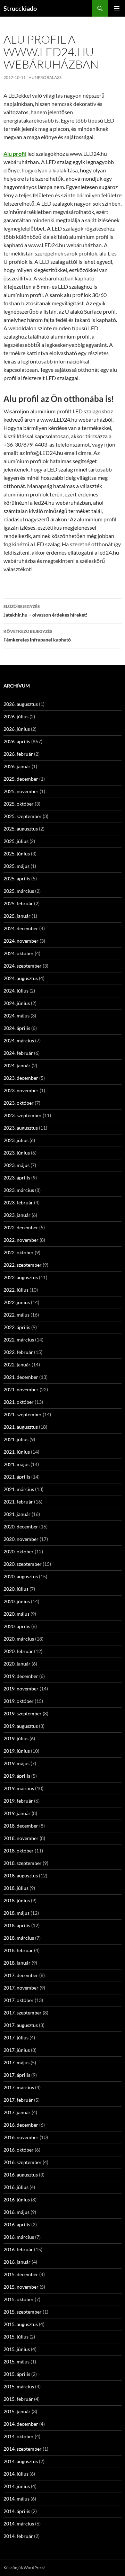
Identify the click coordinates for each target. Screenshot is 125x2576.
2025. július (16, 841)
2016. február (18, 2249)
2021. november (21, 1389)
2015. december (21, 2274)
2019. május (16, 1763)
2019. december (21, 1676)
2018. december (21, 1826)
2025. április (17, 878)
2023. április (17, 1178)
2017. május (16, 2062)
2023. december (21, 1078)
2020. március (19, 1639)
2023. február (18, 1202)
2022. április (17, 1327)
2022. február (18, 1352)
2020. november (21, 1539)
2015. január (17, 2411)
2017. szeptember (23, 2013)
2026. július (16, 716)
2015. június (17, 2349)
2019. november (21, 1689)
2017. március (19, 2087)
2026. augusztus (21, 704)
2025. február (18, 903)
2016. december (21, 2125)
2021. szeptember (23, 1414)
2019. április (17, 1776)
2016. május (16, 2212)
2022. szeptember (23, 1265)
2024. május (16, 1016)
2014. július (16, 2474)
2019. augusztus (21, 1726)
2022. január (17, 1365)
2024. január (17, 1065)
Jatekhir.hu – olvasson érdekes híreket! (45, 611)
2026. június (17, 729)
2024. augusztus (21, 978)
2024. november (21, 941)
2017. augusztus (21, 2025)
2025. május (16, 866)
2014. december (21, 2424)
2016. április (17, 2224)
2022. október (19, 1252)
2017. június (17, 2050)
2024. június (17, 1003)
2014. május (16, 2499)
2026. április (17, 741)
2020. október (19, 1551)
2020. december (21, 1527)
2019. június (17, 1751)
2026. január (17, 766)
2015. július (16, 2337)
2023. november (21, 1090)
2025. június (17, 854)
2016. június (17, 2200)
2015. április (17, 2374)
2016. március (19, 2237)
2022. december (21, 1227)
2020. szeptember (23, 1564)
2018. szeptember (23, 1863)
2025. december (21, 779)
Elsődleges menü (117, 8)
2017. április (17, 2075)
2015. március (19, 2386)
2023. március (19, 1190)
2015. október (19, 2299)
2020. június (17, 1601)
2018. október (19, 1851)
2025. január (17, 916)
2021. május (16, 1464)
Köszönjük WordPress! (24, 2568)
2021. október (19, 1402)
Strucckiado (20, 8)
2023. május (16, 1165)
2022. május (16, 1315)
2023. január (17, 1215)
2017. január (17, 2112)
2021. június (17, 1452)
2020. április (17, 1626)
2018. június (17, 1900)
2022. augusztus (21, 1277)
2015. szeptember (23, 2312)
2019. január (17, 1813)
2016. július (16, 2187)
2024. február (18, 1053)
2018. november (21, 1838)
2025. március (19, 891)
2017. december (21, 1975)
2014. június (17, 2486)
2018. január (17, 1963)
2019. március (19, 1788)
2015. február (18, 2399)
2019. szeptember (23, 1713)
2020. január (17, 1664)
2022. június (17, 1302)
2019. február (18, 1801)
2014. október (19, 2436)
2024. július (16, 991)
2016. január (17, 2262)
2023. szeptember (23, 1115)
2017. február (18, 2100)
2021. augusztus (21, 1427)
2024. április (17, 1028)
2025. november (21, 791)
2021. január (17, 1514)
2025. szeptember (23, 816)
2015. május (16, 2362)
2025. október (19, 804)
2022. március (19, 1340)
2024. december (21, 928)
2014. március (19, 2524)
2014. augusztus (21, 2461)
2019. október (19, 1701)
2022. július (16, 1290)
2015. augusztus (21, 2324)
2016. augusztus (21, 2175)
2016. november (21, 2137)
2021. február (18, 1502)
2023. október (19, 1103)
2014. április (17, 2511)
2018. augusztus (21, 1875)
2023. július (16, 1140)
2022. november (21, 1240)
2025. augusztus (21, 829)
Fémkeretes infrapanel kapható (37, 636)
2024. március (19, 1040)
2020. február (18, 1651)
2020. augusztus (21, 1576)
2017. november (21, 1988)
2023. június (17, 1153)
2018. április (17, 1925)
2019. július (16, 1738)
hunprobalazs (45, 77)
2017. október (19, 2000)
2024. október (19, 953)
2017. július (16, 2038)
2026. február (18, 754)
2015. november (21, 2287)
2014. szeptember (23, 2449)
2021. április (17, 1477)
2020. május (16, 1614)
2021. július (16, 1439)
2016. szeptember (23, 2162)
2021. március (19, 1489)
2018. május (16, 1913)
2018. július (16, 1888)
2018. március (19, 1938)
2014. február (18, 2536)
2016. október (19, 2150)
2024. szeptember (23, 966)
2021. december (21, 1377)
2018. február (18, 1950)
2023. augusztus (21, 1128)
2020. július (16, 1589)
